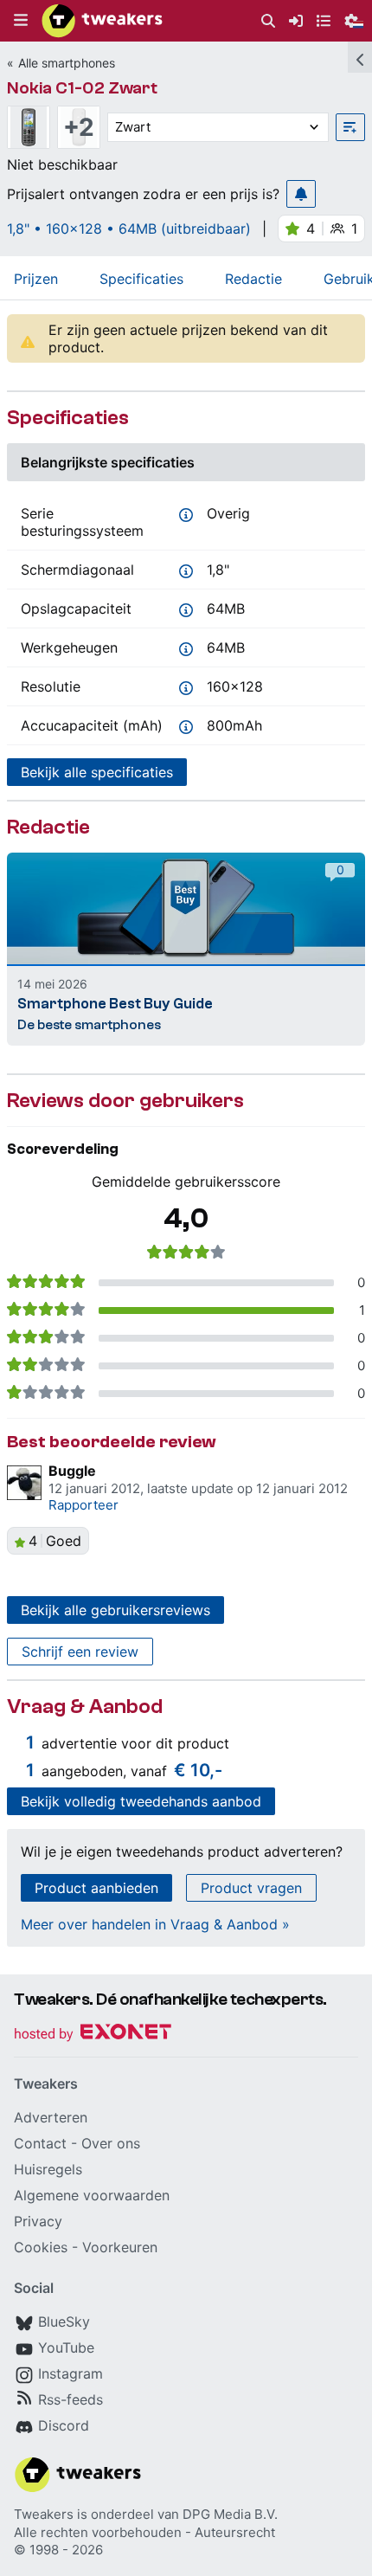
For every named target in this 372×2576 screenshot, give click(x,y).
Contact (40, 2143)
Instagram (71, 2373)
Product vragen (251, 1888)
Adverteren (51, 2117)
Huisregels (48, 2169)
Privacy (38, 2221)
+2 (79, 127)
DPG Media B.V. (230, 2514)
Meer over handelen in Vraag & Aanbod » (155, 1924)
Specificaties (141, 279)
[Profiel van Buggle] (24, 1483)
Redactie (253, 279)
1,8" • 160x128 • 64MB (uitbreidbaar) (129, 229)
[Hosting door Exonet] (93, 2035)
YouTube (66, 2347)
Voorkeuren (120, 2247)
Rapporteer (83, 1505)
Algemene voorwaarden (92, 2195)
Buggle (72, 1471)
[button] (21, 21)
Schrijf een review (80, 1652)
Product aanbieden (96, 1888)
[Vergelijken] (350, 127)
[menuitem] (268, 21)
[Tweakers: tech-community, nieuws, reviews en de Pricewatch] (102, 21)
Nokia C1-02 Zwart (82, 88)
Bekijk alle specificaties (97, 772)
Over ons (111, 2143)
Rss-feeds (71, 2399)
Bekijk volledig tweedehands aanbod (141, 1801)
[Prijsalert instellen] (301, 194)
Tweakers (44, 2514)
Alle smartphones (67, 63)
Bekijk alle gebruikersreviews (115, 1610)
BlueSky (64, 2322)
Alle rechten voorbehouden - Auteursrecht (144, 2532)
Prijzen (36, 279)
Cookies (41, 2247)
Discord (64, 2425)
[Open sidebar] (360, 57)
